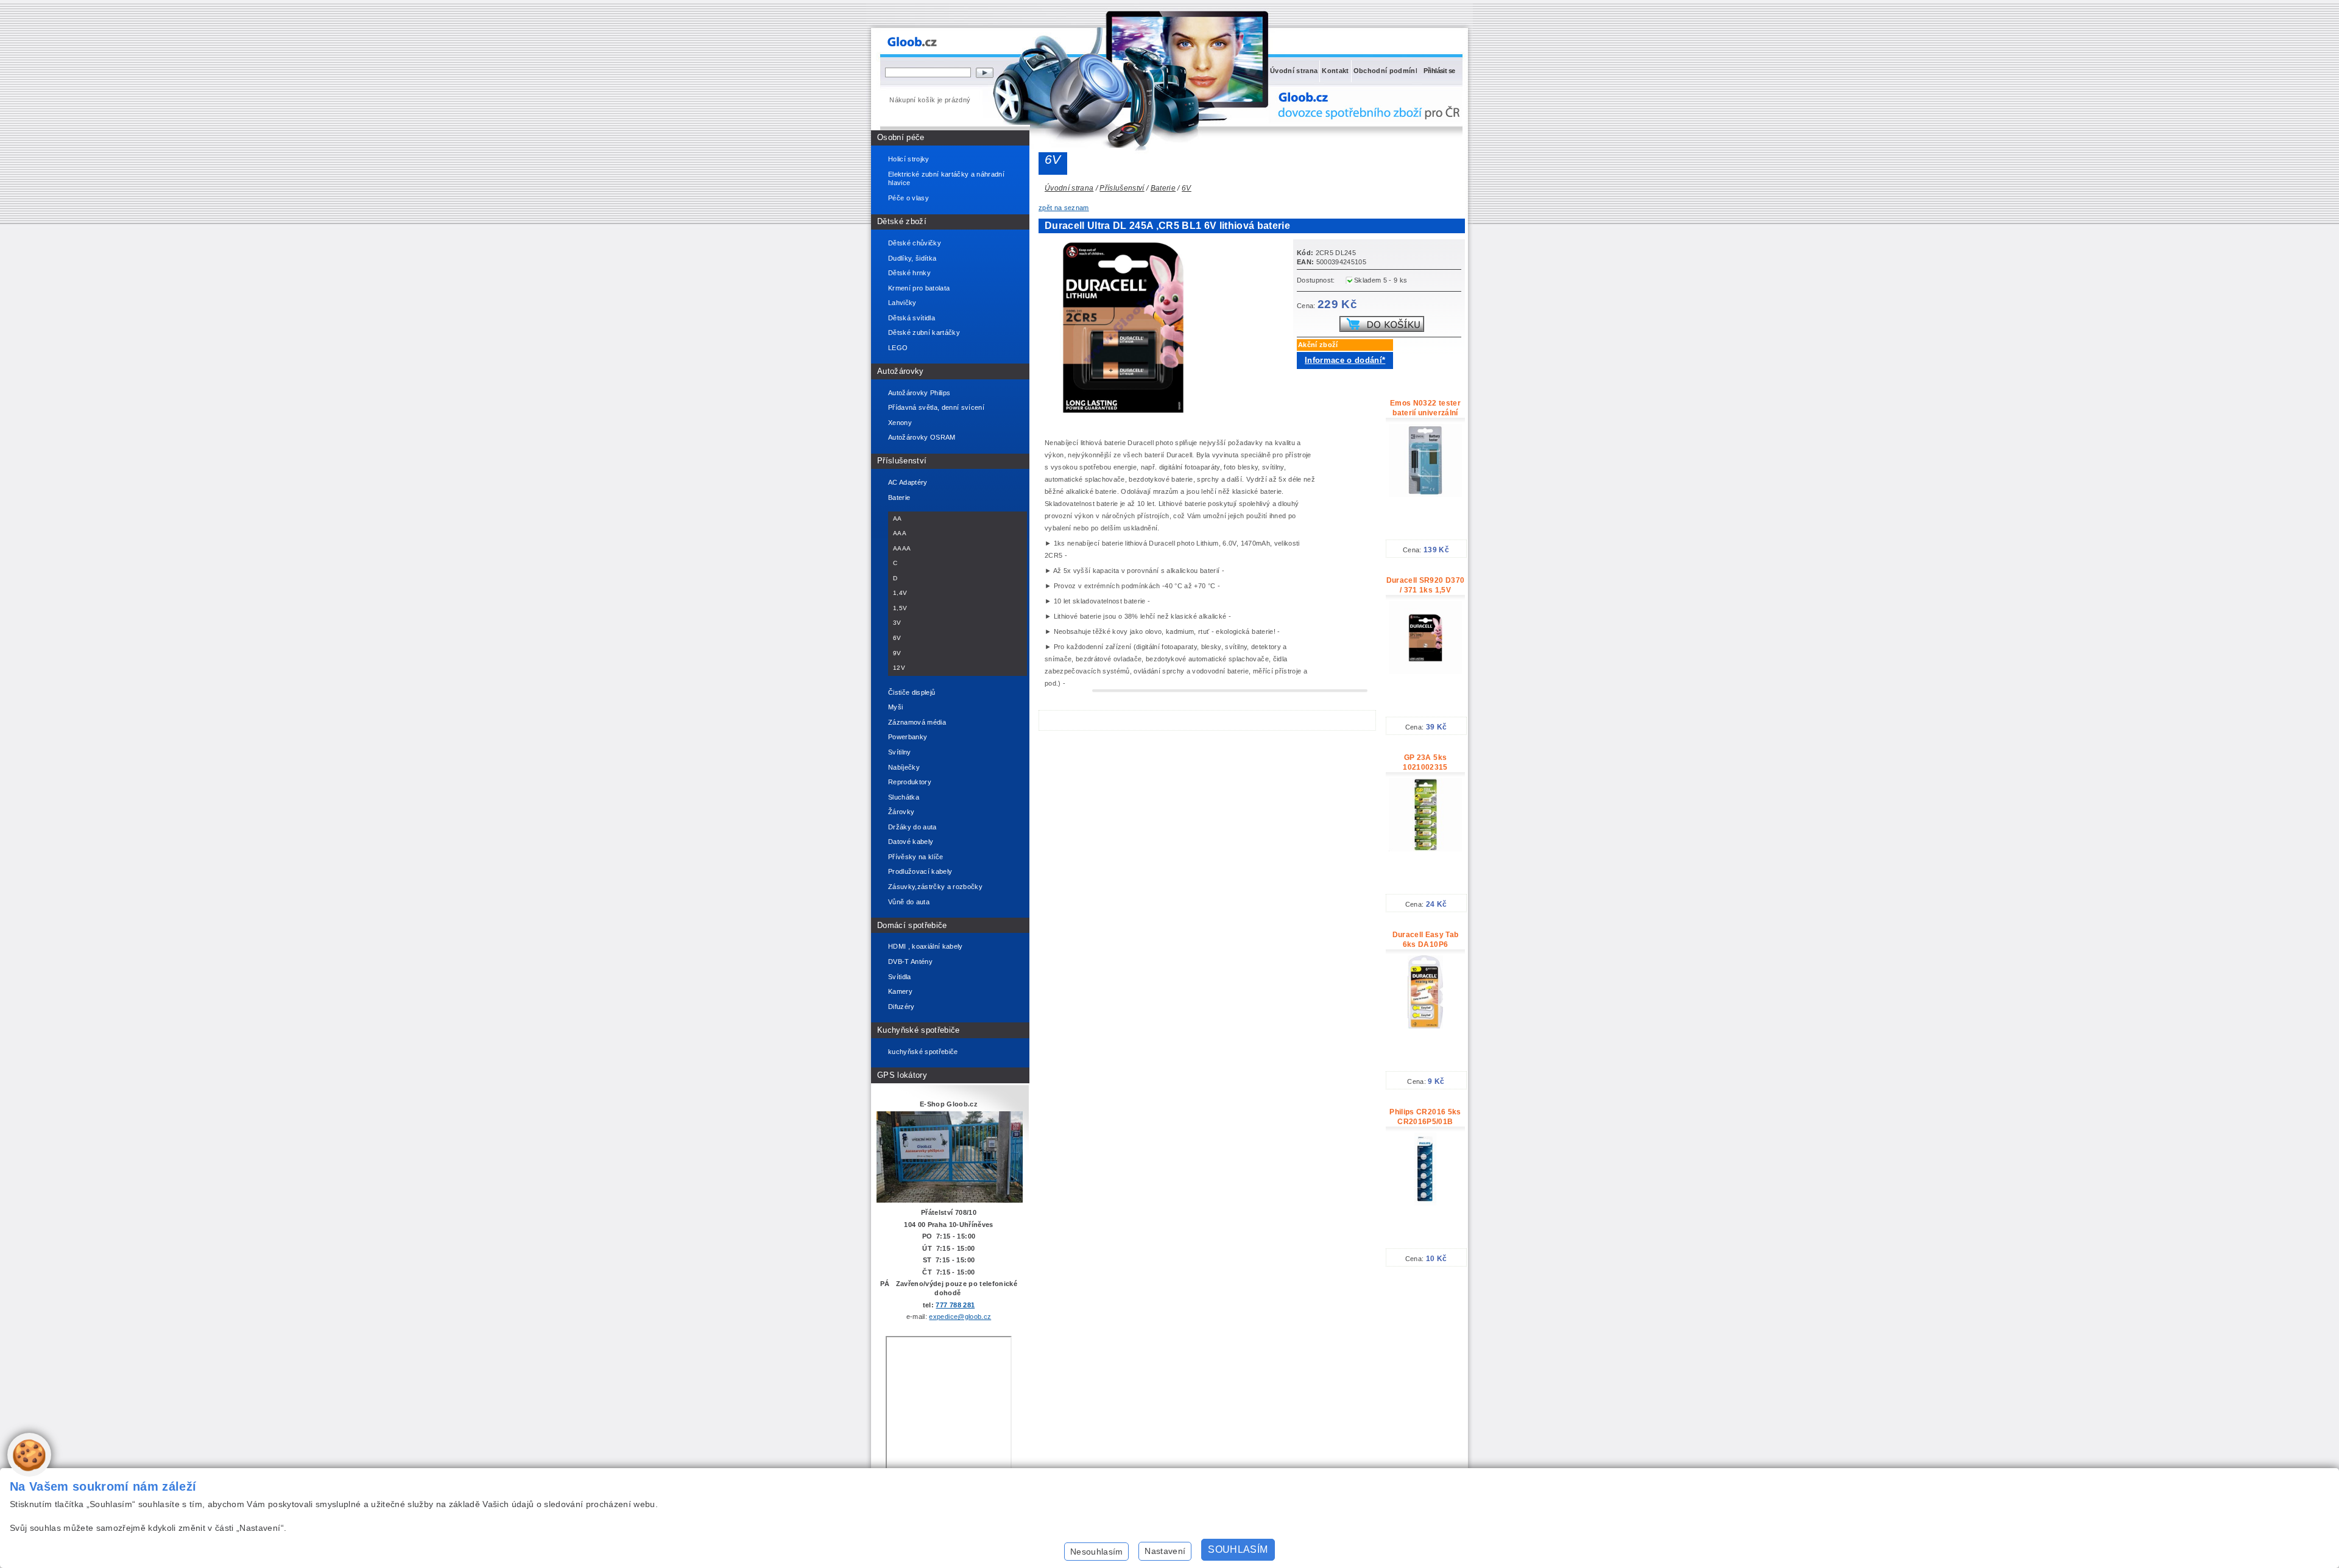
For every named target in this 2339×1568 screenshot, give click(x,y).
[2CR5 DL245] (1127, 413)
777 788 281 (955, 1305)
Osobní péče (901, 137)
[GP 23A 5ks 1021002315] (1425, 849)
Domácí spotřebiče (912, 925)
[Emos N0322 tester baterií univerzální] (1425, 494)
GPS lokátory (902, 1075)
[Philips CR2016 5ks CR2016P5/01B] (1425, 1203)
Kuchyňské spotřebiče (919, 1030)
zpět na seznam (1064, 208)
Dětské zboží (902, 221)
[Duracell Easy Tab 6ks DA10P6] (1425, 1026)
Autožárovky (901, 371)
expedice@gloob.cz (960, 1317)
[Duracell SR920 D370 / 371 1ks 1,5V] (1425, 672)
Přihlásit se (1439, 71)
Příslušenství (902, 461)
